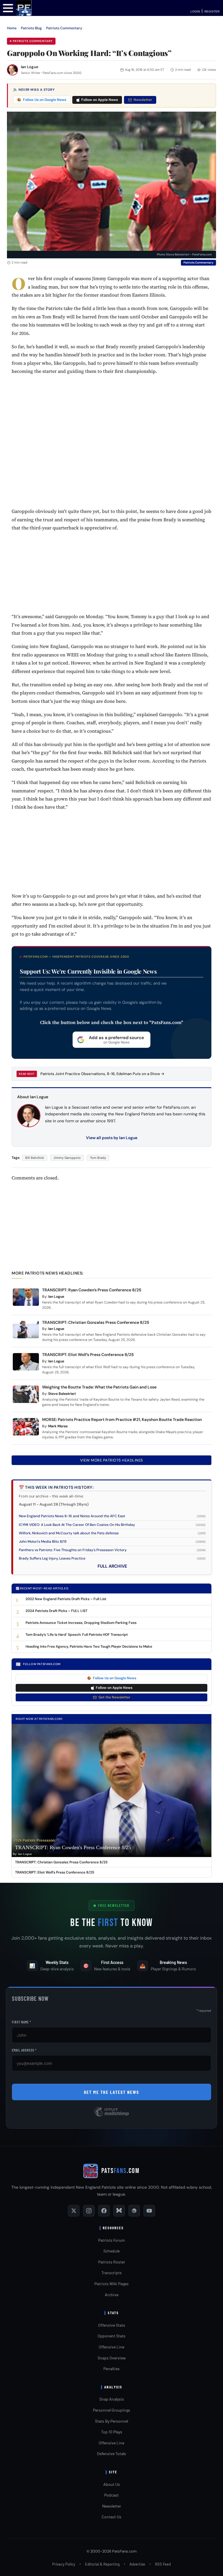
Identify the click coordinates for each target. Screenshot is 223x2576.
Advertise (137, 2564)
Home (12, 28)
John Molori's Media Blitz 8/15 (43, 1542)
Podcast (111, 2495)
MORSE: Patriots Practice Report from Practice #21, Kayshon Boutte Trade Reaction (122, 1419)
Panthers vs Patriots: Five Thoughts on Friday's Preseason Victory (73, 1550)
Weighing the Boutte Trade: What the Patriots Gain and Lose (99, 1387)
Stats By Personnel (111, 2421)
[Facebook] (104, 2211)
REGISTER (212, 11)
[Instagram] (89, 2211)
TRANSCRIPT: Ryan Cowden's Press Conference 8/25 (73, 1847)
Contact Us (111, 2517)
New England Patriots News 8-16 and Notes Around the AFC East (72, 1516)
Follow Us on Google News (45, 100)
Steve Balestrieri (62, 1394)
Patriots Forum (111, 2240)
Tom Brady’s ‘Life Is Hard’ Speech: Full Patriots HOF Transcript (77, 1635)
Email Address (24, 2050)
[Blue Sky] (119, 2211)
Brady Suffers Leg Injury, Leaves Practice (52, 1558)
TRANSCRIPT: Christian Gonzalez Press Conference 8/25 (96, 1322)
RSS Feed (163, 2564)
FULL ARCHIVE (112, 1566)
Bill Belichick (35, 1158)
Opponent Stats (111, 2336)
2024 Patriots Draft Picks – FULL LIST (56, 1611)
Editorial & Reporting (102, 2564)
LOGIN (195, 11)
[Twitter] (74, 2211)
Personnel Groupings (111, 2410)
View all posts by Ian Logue (112, 1138)
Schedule (111, 2251)
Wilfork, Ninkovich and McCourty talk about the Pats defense (69, 1533)
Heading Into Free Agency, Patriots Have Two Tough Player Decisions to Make (89, 1646)
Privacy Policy (64, 2564)
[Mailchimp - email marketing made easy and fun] (111, 2116)
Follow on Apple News (100, 100)
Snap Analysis (112, 2399)
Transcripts (111, 2273)
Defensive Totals (111, 2454)
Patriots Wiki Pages (111, 2284)
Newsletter (143, 100)
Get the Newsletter (114, 1697)
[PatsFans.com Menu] (8, 8)
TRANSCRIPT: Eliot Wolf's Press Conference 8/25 (55, 1872)
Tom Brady (98, 1158)
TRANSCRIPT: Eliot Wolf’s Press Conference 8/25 (88, 1355)
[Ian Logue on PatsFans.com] (12, 70)
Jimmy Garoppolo (67, 1158)
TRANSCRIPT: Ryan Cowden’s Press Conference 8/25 (92, 1290)
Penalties (111, 2369)
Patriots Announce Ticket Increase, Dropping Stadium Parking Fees (81, 1623)
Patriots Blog (31, 28)
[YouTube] (149, 2211)
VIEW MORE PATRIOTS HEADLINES (112, 1460)
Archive (112, 2295)
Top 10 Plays (112, 2432)
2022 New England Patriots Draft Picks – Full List (66, 1599)
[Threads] (134, 2211)
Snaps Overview (112, 2358)
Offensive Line (111, 2347)
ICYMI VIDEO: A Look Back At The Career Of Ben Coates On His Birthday (77, 1525)
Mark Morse (58, 1426)
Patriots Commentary (64, 28)
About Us (112, 2484)
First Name (21, 2022)
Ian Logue (30, 67)
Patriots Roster (112, 2262)
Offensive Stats (112, 2325)
